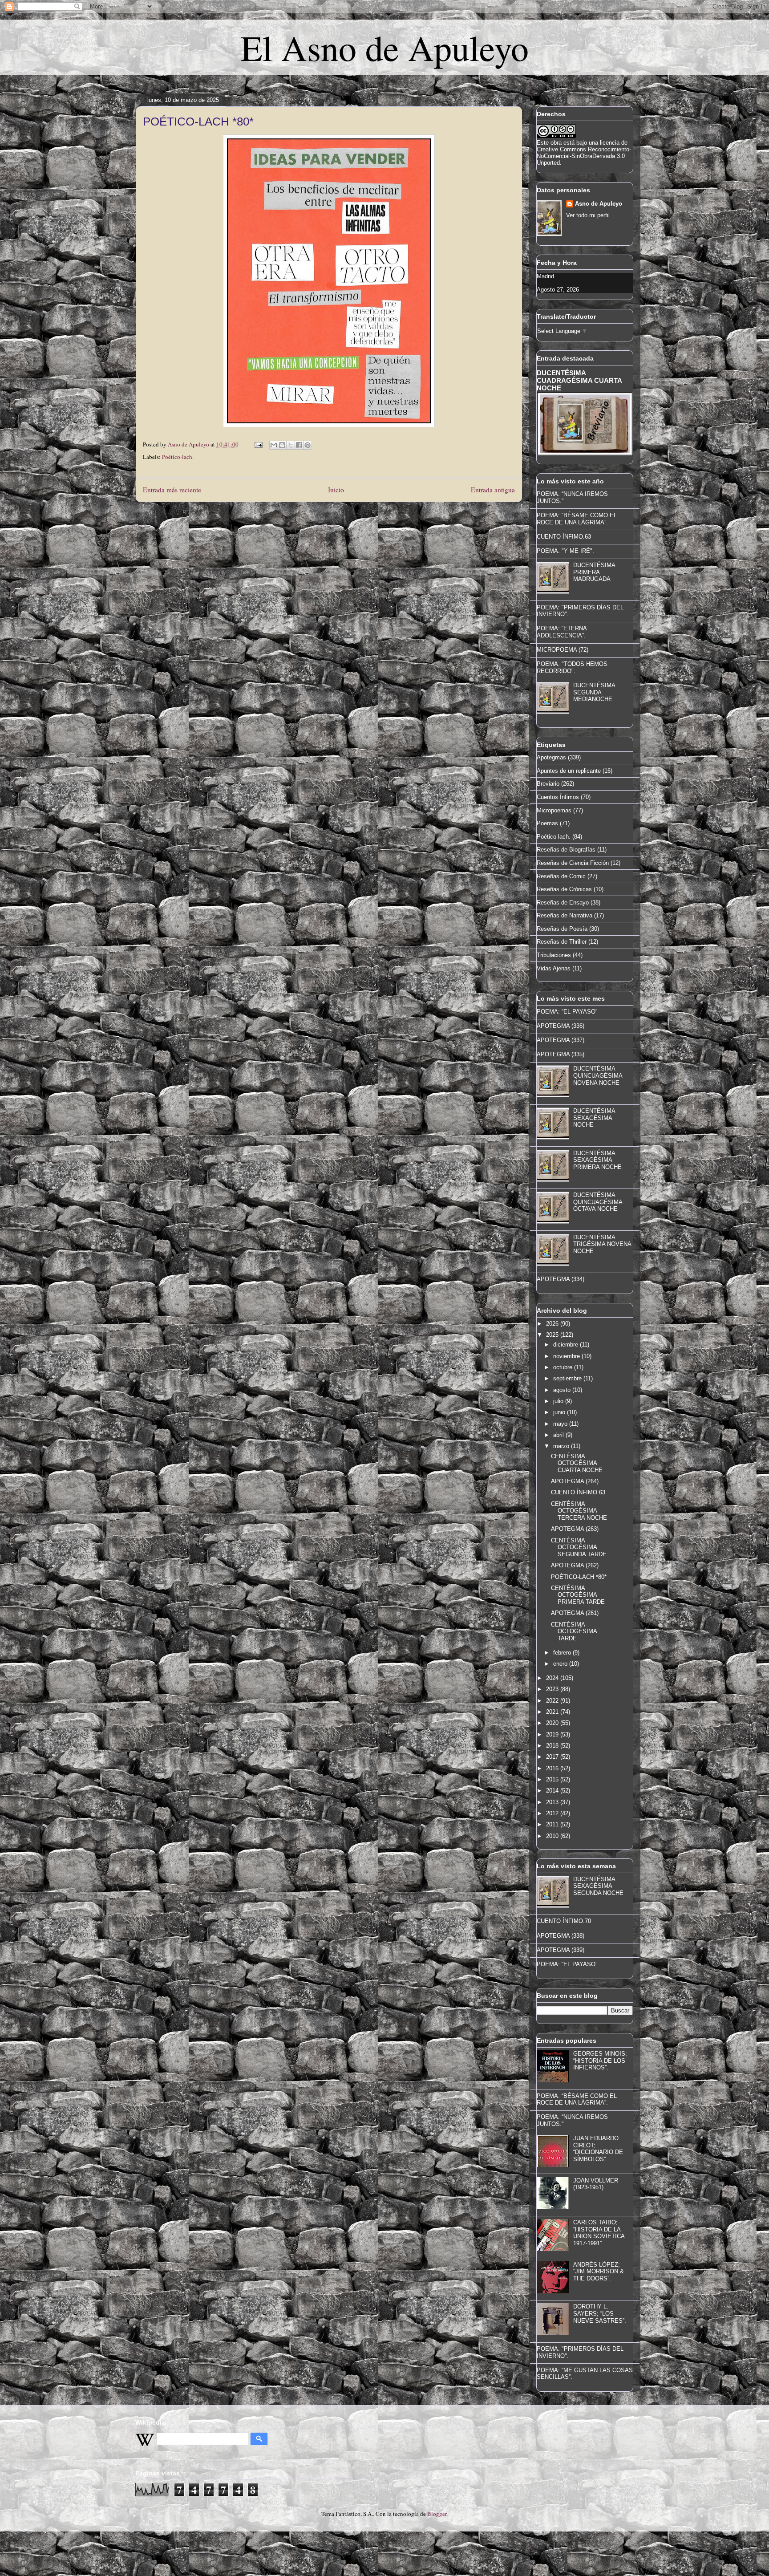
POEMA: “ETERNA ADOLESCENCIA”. (562, 632)
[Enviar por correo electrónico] (274, 445)
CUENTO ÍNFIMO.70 (564, 1921)
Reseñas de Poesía (562, 929)
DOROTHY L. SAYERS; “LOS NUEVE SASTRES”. (600, 2313)
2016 (553, 1768)
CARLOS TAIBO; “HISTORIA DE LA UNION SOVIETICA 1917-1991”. (599, 2233)
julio (559, 1401)
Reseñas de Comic (561, 876)
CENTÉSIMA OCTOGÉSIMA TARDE (574, 1631)
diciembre (567, 1345)
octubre (564, 1367)
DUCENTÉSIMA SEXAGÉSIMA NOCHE (594, 1118)
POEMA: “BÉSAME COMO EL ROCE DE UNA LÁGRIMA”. (577, 519)
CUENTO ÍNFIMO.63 (564, 537)
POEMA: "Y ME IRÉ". (565, 551)
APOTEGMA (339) (561, 1950)
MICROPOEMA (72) (563, 650)
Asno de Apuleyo (599, 204)
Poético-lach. (178, 457)
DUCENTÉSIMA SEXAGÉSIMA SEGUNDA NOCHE (598, 1886)
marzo (562, 1446)
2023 (553, 1689)
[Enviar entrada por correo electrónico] (258, 444)
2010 (553, 1836)
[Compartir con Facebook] (299, 445)
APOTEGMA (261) (575, 1613)
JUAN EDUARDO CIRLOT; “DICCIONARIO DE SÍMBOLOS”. (598, 2149)
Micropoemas (554, 810)
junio (560, 1412)
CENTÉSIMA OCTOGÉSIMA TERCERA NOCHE (579, 1511)
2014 (553, 1791)
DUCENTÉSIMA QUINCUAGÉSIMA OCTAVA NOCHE (598, 1202)
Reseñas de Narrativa (565, 915)
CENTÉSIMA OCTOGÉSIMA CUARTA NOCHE (577, 1463)
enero (561, 1664)
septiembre (568, 1378)
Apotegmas (551, 757)
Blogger (437, 2514)
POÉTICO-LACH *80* (579, 1577)
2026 (553, 1324)
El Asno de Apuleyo (385, 47)
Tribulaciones (554, 955)
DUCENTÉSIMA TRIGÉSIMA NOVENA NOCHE (602, 1244)
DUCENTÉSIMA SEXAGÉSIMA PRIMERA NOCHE (597, 1160)
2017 (553, 1757)
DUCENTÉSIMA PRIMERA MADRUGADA (594, 572)
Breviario (548, 784)
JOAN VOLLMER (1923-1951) (596, 2184)
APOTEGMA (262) (575, 1565)
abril (559, 1435)
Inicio (336, 490)
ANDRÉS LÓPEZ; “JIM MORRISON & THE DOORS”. (599, 2272)
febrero (563, 1653)
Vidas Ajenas (554, 968)
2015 (553, 1779)
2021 (553, 1712)
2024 (553, 1678)
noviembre (567, 1356)
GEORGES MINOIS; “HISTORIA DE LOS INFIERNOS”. (600, 2061)
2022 (553, 1701)
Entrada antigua (493, 490)
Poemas (547, 823)
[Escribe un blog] (282, 445)
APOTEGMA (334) (561, 1279)
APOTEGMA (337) (561, 1040)
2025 (553, 1335)
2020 (553, 1723)
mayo (561, 1424)
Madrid (545, 276)
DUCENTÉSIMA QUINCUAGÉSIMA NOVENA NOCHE (598, 1075)
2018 (553, 1746)
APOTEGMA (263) (575, 1529)
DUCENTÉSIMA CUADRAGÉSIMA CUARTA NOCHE (579, 380)
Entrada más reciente (172, 490)
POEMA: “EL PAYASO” (567, 1012)
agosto (563, 1390)
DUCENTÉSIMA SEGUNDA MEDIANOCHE (594, 692)
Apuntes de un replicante (569, 771)
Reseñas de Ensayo (563, 903)
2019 (553, 1734)
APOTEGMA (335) (561, 1054)
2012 (553, 1813)
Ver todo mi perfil (588, 215)
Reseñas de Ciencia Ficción (573, 863)
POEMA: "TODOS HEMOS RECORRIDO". (572, 667)
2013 (553, 1802)
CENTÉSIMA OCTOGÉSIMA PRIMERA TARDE (578, 1595)
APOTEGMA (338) (561, 1936)
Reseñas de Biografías (566, 850)
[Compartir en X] (291, 445)
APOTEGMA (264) (575, 1481)
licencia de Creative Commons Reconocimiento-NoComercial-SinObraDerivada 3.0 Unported (584, 153)
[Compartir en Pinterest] (308, 445)
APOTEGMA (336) (561, 1026)
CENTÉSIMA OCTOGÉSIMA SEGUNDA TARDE (579, 1547)
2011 (553, 1824)
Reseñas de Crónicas (564, 889)
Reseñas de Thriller (562, 942)
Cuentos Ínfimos (558, 797)
